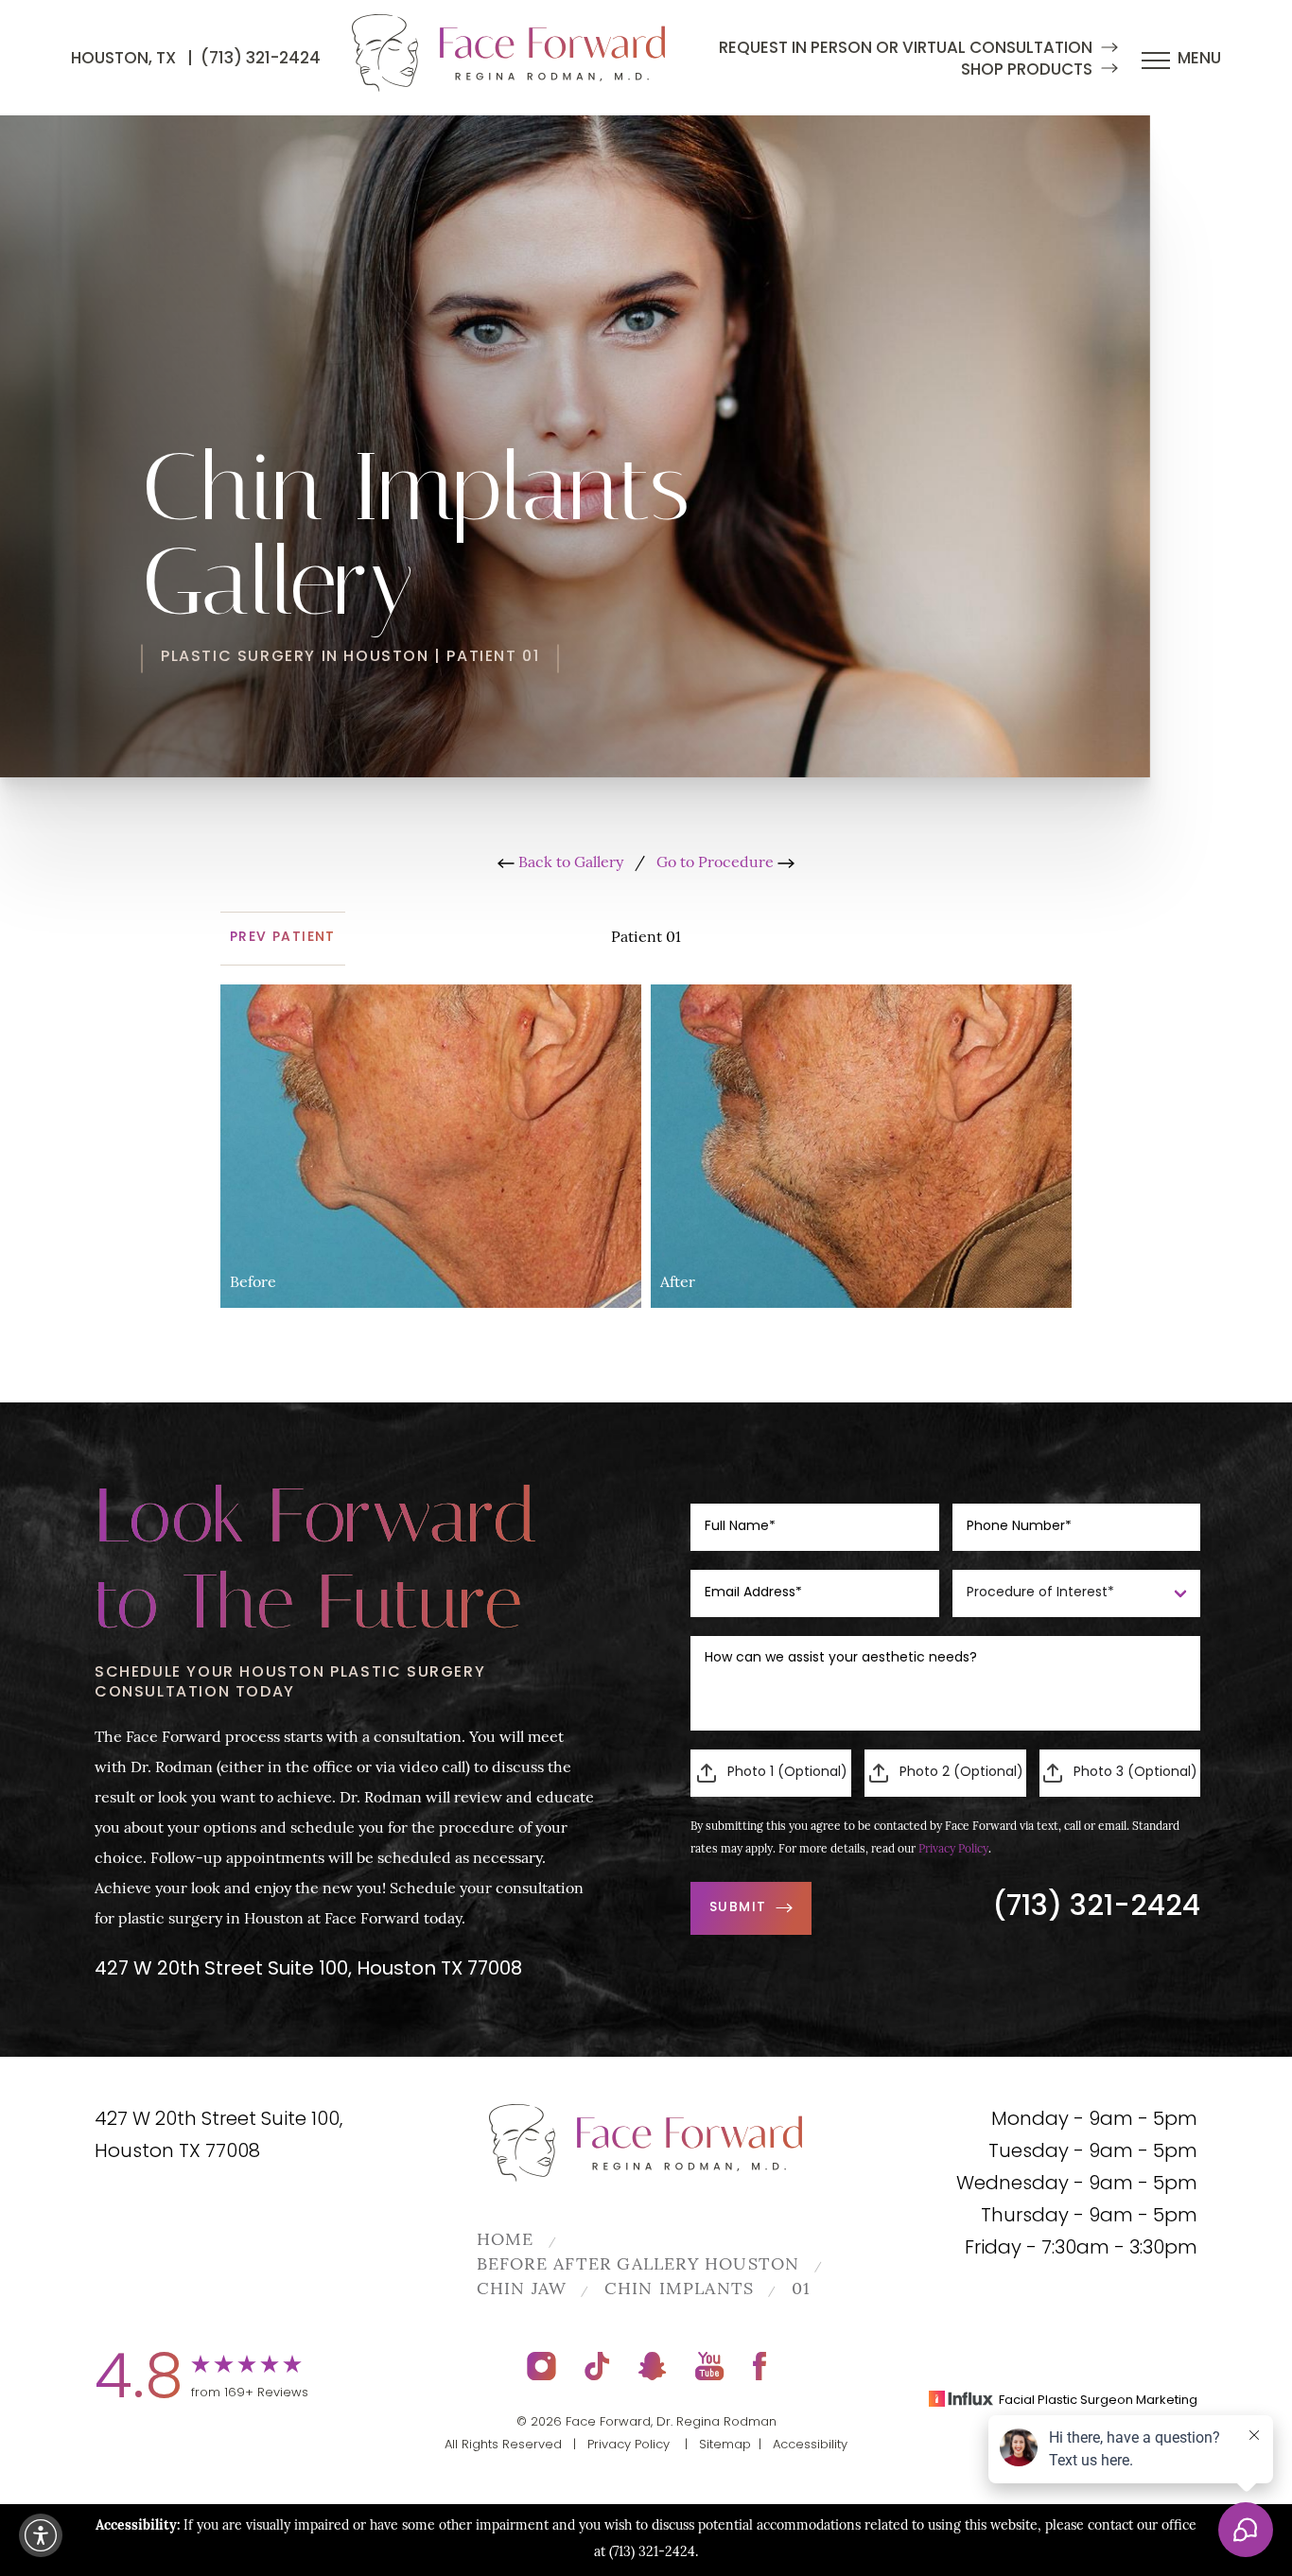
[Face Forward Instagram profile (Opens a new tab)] (541, 2366)
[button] (41, 2535)
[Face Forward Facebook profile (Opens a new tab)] (759, 2366)
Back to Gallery (569, 863)
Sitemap (725, 2445)
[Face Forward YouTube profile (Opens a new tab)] (710, 2366)
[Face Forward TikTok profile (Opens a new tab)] (597, 2366)
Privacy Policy (953, 1850)
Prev (283, 938)
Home (506, 2241)
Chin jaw (522, 2290)
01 (801, 2290)
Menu (1199, 59)
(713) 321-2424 (261, 59)
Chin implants (680, 2290)
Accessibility (810, 2445)
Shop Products (1027, 70)
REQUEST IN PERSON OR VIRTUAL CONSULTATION (906, 49)
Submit (738, 1908)
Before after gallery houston (638, 2266)
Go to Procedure (717, 863)
